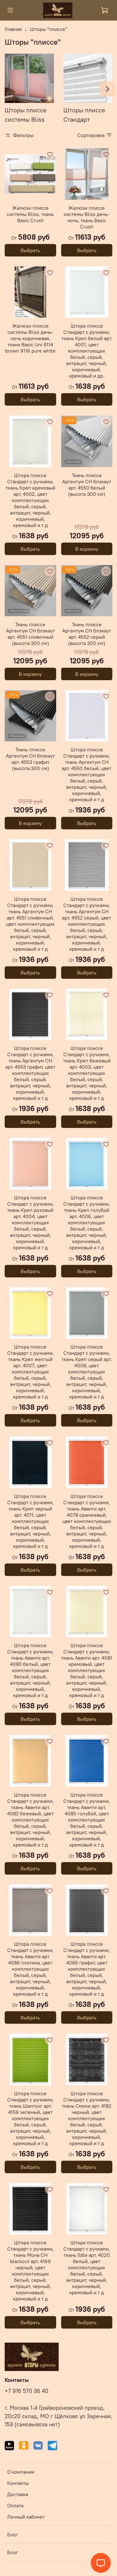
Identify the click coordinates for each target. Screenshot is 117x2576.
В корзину (87, 549)
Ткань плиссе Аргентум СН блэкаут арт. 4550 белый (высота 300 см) (87, 485)
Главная (13, 29)
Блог (13, 2535)
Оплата (15, 2505)
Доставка (18, 2494)
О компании (21, 2472)
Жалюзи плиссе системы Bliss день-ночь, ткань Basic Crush (87, 217)
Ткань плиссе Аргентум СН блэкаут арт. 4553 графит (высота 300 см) (30, 759)
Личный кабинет (26, 2517)
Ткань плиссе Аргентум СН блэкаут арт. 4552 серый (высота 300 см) (87, 634)
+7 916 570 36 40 (27, 2391)
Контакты (18, 2483)
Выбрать (30, 250)
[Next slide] (107, 89)
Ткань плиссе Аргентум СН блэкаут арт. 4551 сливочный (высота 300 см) (30, 634)
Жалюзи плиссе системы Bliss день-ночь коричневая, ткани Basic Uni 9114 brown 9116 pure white (30, 338)
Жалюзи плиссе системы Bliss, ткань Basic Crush (30, 214)
